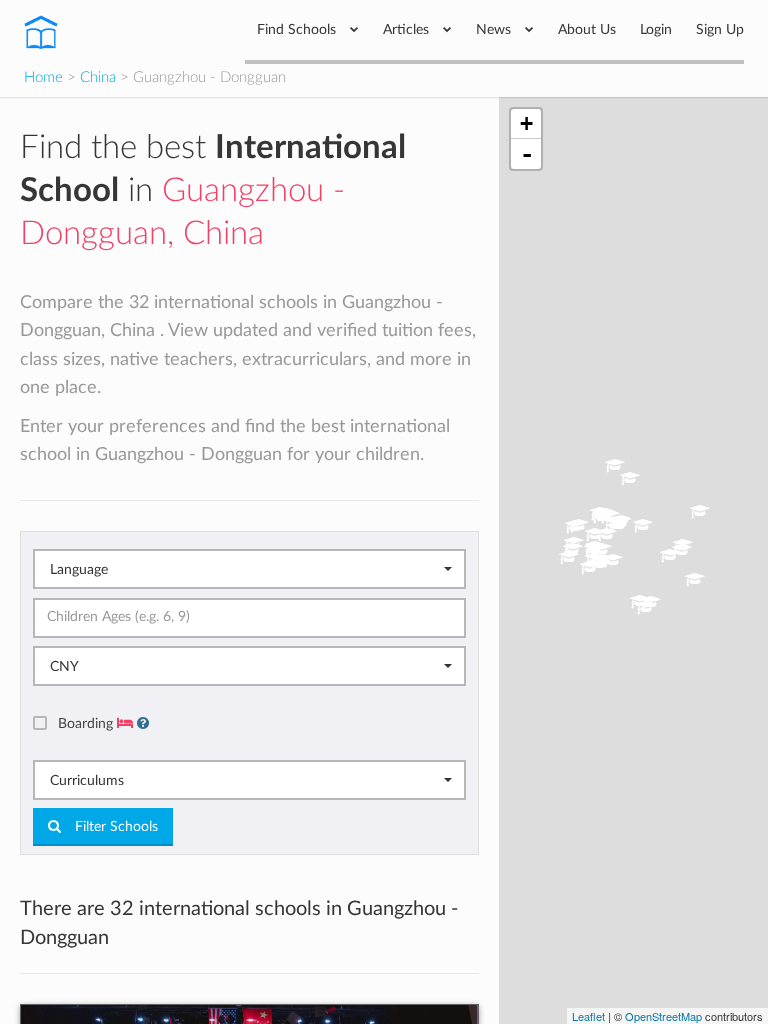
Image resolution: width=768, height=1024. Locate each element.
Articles (408, 29)
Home (43, 77)
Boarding (87, 723)
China (98, 77)
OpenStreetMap (663, 1016)
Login (656, 29)
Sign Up (720, 29)
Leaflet (588, 1016)
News (495, 29)
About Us (587, 29)
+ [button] (526, 123)
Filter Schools (114, 827)
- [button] (527, 154)
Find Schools (298, 29)
